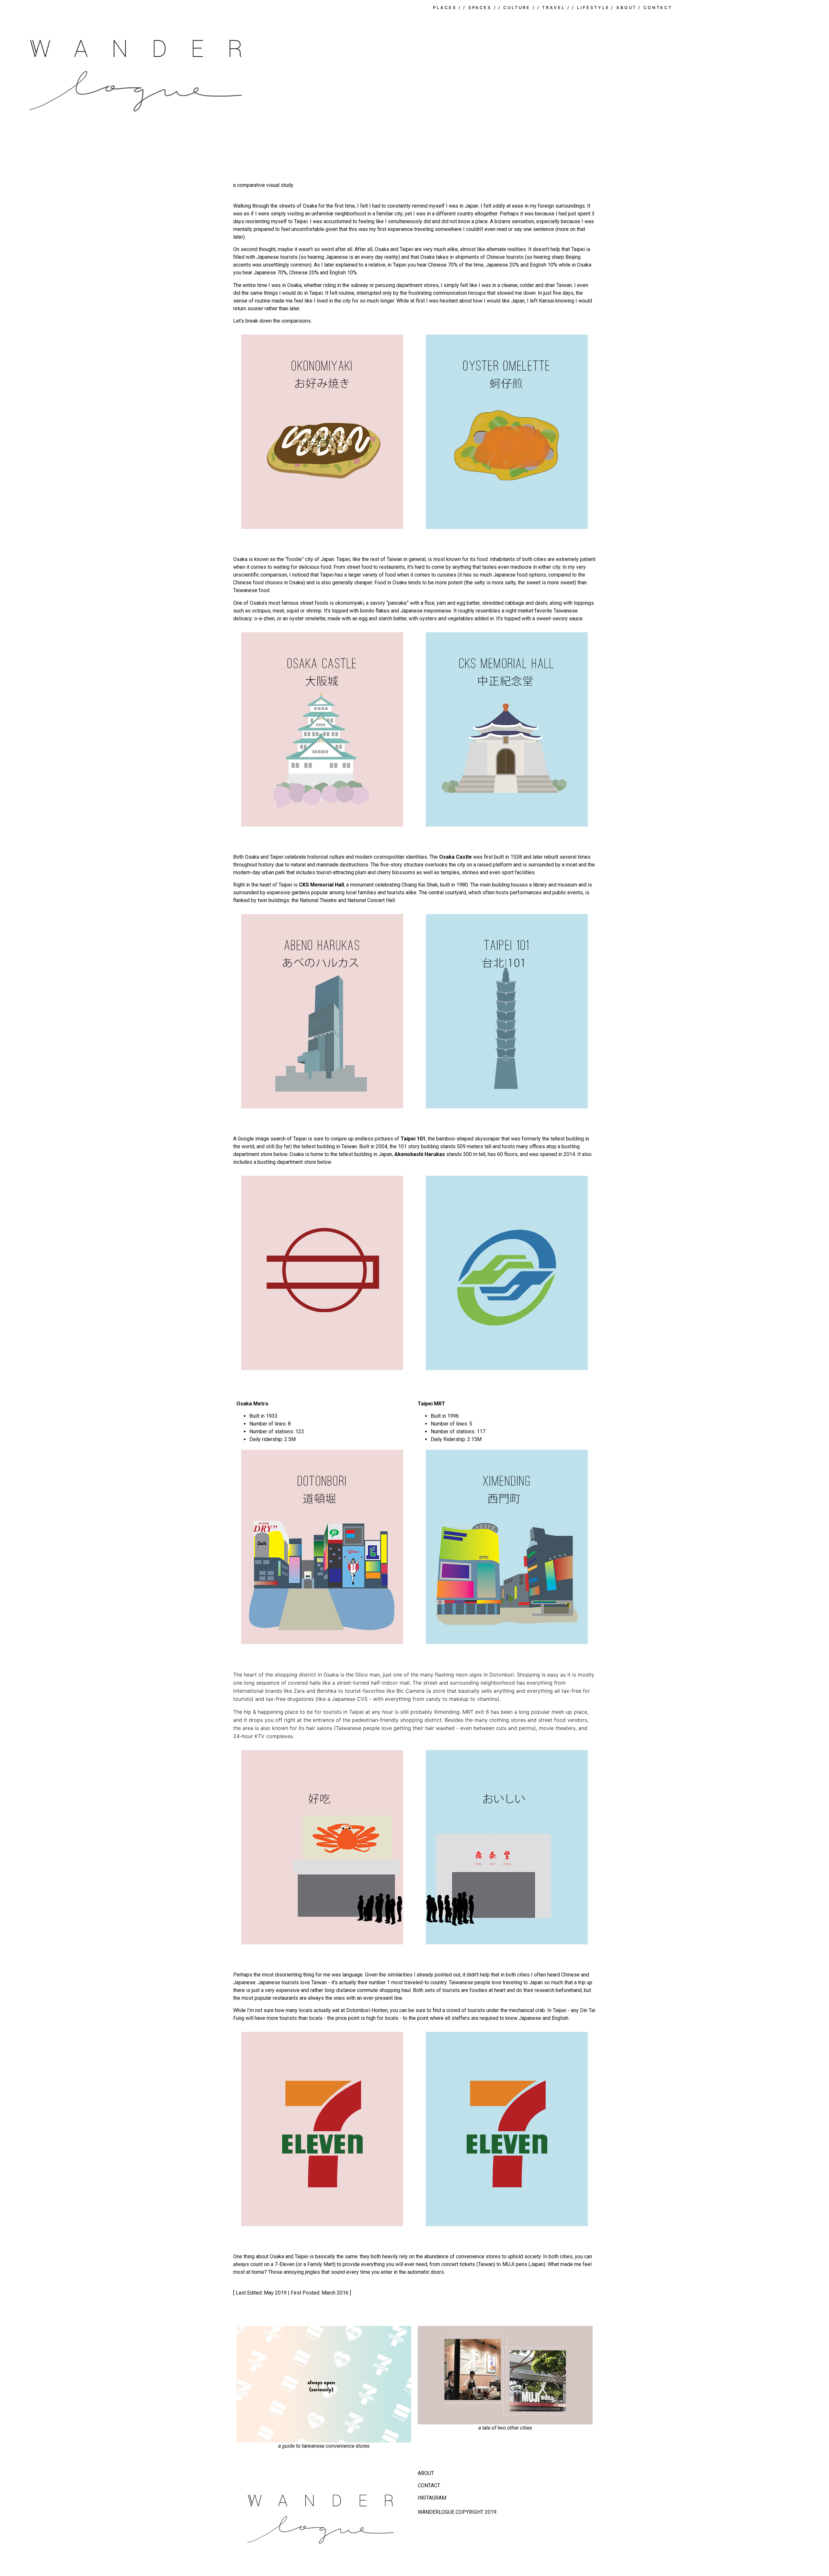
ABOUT (426, 2473)
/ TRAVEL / (554, 8)
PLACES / (447, 8)
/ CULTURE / (517, 8)
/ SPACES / (480, 8)
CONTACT (429, 2485)
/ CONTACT (655, 8)
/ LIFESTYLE (591, 8)
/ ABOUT (624, 8)
